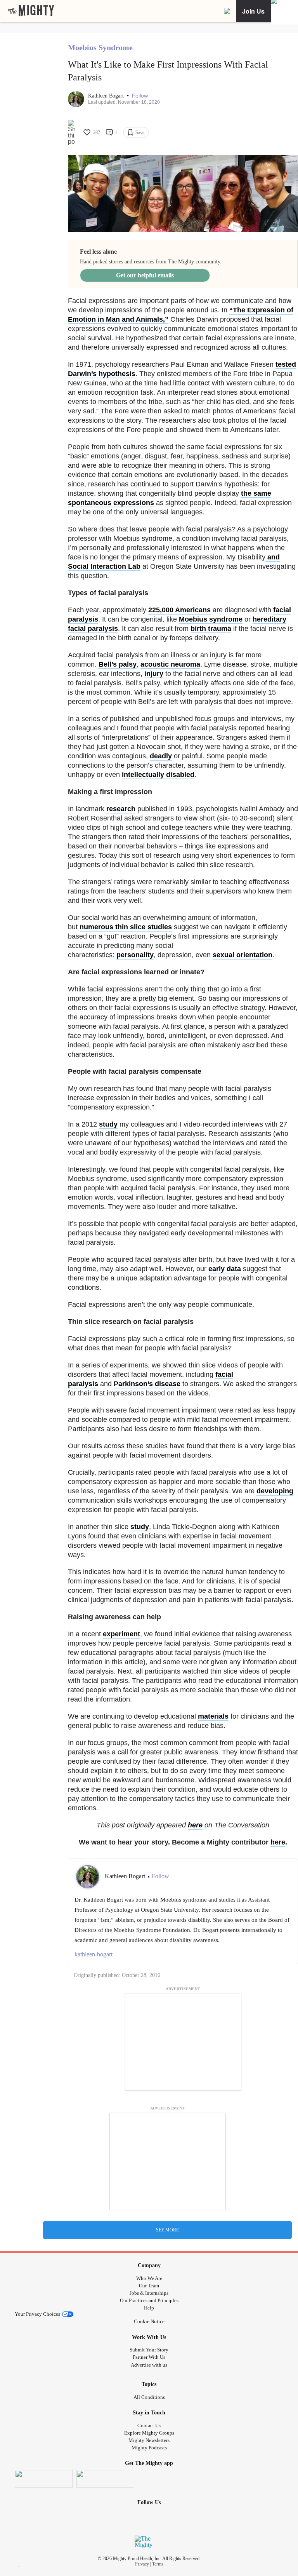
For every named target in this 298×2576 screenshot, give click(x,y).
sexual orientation (243, 955)
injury (154, 674)
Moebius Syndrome (100, 47)
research (121, 809)
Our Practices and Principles (149, 2300)
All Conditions (149, 2397)
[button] (140, 96)
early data (225, 1269)
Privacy (142, 2564)
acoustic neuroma (170, 664)
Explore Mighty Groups (149, 2433)
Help (149, 2308)
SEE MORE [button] (167, 2230)
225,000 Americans (179, 610)
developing (275, 1491)
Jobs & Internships (149, 2293)
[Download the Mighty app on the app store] (44, 2479)
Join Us (253, 11)
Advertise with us (149, 2365)
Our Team (149, 2286)
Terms (158, 2564)
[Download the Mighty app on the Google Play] (105, 2479)
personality (135, 955)
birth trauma (211, 629)
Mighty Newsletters (149, 2440)
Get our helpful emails (145, 275)
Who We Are (149, 2278)
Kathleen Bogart (107, 96)
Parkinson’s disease (147, 1384)
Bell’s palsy (118, 664)
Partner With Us (149, 2357)
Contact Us (149, 2425)
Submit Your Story (149, 2350)
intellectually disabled (158, 775)
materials (213, 1716)
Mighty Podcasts (149, 2448)
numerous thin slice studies (126, 927)
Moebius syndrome (211, 619)
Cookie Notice (149, 2321)
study (108, 1124)
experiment (121, 1634)
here (195, 1825)
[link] (31, 11)
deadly (161, 756)
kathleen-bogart (94, 1954)
